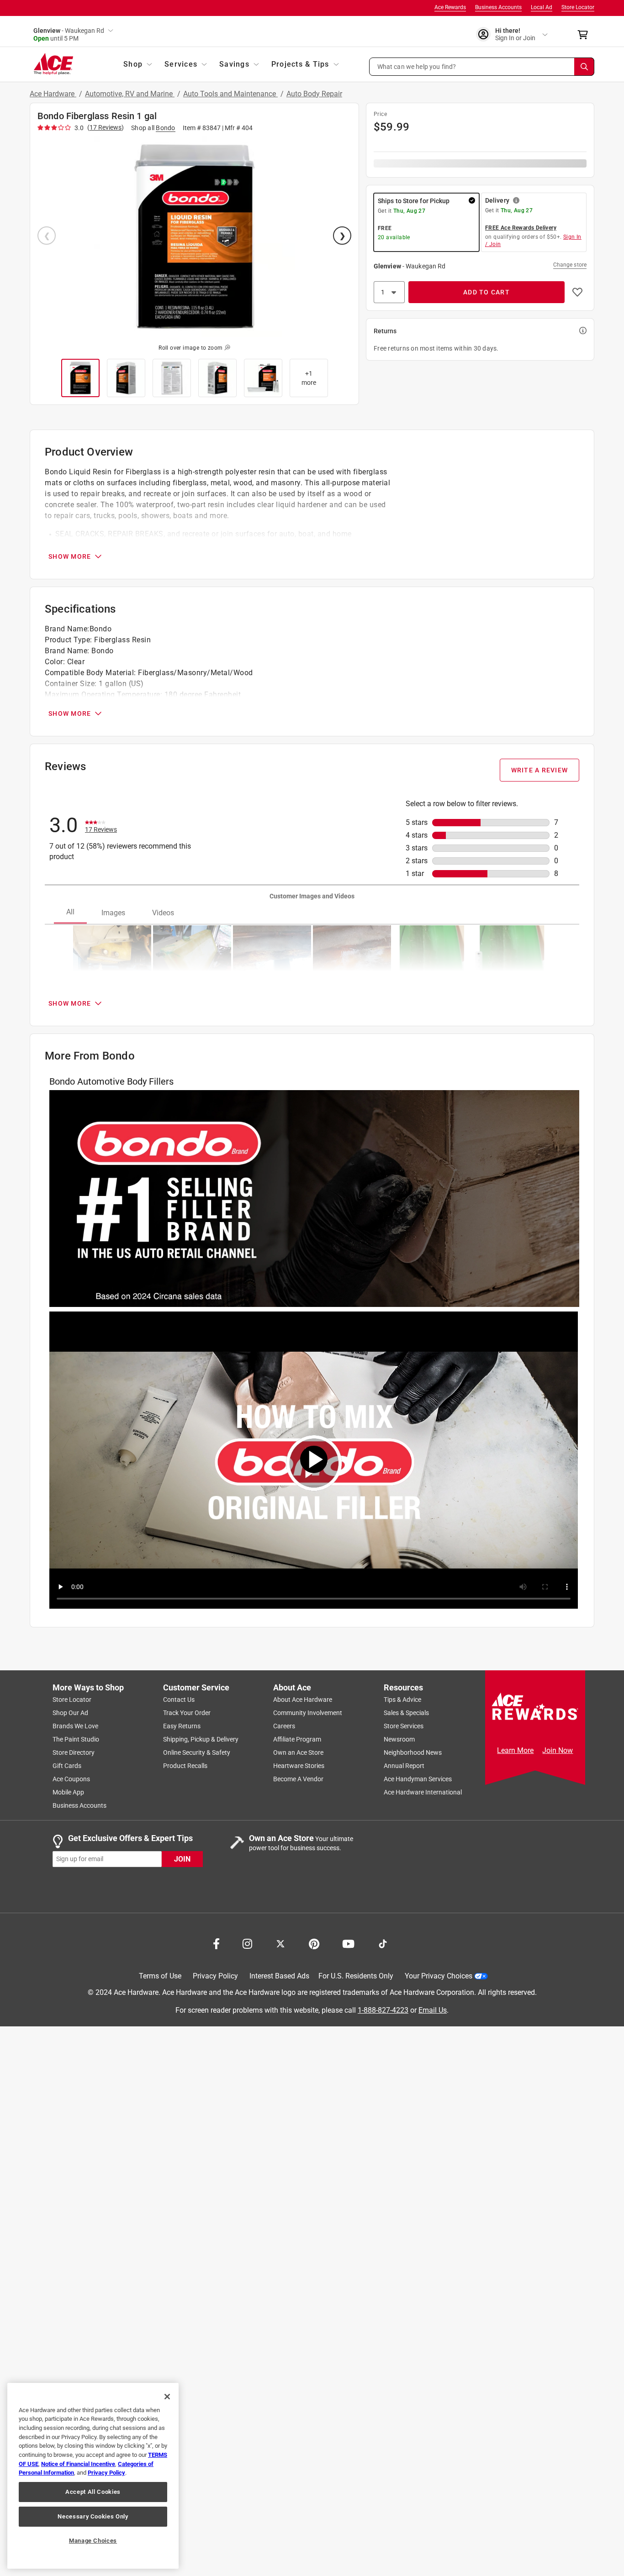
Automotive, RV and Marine (130, 94)
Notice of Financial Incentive (78, 2464)
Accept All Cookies (93, 2492)
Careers (284, 1726)
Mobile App (68, 1792)
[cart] (585, 35)
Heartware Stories (299, 1766)
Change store (570, 265)
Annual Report (404, 1766)
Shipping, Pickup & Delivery (201, 1739)
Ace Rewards (450, 7)
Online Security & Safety (197, 1752)
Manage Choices (93, 2541)
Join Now (558, 1750)
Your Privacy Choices (439, 1976)
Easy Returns (182, 1726)
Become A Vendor (298, 1779)
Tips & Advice (402, 1700)
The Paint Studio (76, 1739)
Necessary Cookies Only (93, 2516)
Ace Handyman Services (418, 1779)
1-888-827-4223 (383, 2010)
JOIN (182, 1859)
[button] (482, 67)
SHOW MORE (70, 556)
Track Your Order (187, 1713)
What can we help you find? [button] (417, 66)
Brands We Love (75, 1726)
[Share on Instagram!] (247, 1943)
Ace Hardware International (423, 1792)
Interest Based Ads (279, 1976)
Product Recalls (185, 1766)
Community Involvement (308, 1713)
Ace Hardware (53, 94)
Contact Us (179, 1700)
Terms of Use (160, 1976)
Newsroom (399, 1739)
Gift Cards (67, 1766)
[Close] (167, 2397)
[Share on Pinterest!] (314, 1943)
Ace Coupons (71, 1779)
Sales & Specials (406, 1713)
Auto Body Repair (314, 94)
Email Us (433, 2010)
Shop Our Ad (70, 1713)
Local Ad (542, 7)
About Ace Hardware (303, 1700)
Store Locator (578, 7)
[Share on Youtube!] (348, 1943)
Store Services (404, 1726)
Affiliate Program (297, 1739)
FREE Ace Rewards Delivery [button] (521, 228)
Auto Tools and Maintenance (230, 94)
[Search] (584, 67)
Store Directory (74, 1752)
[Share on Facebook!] (216, 1943)
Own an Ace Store (298, 1752)
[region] (93, 2476)
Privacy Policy (215, 1976)
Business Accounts (498, 7)
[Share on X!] (280, 1943)
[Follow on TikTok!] (383, 1943)
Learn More (515, 1750)
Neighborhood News (413, 1752)
